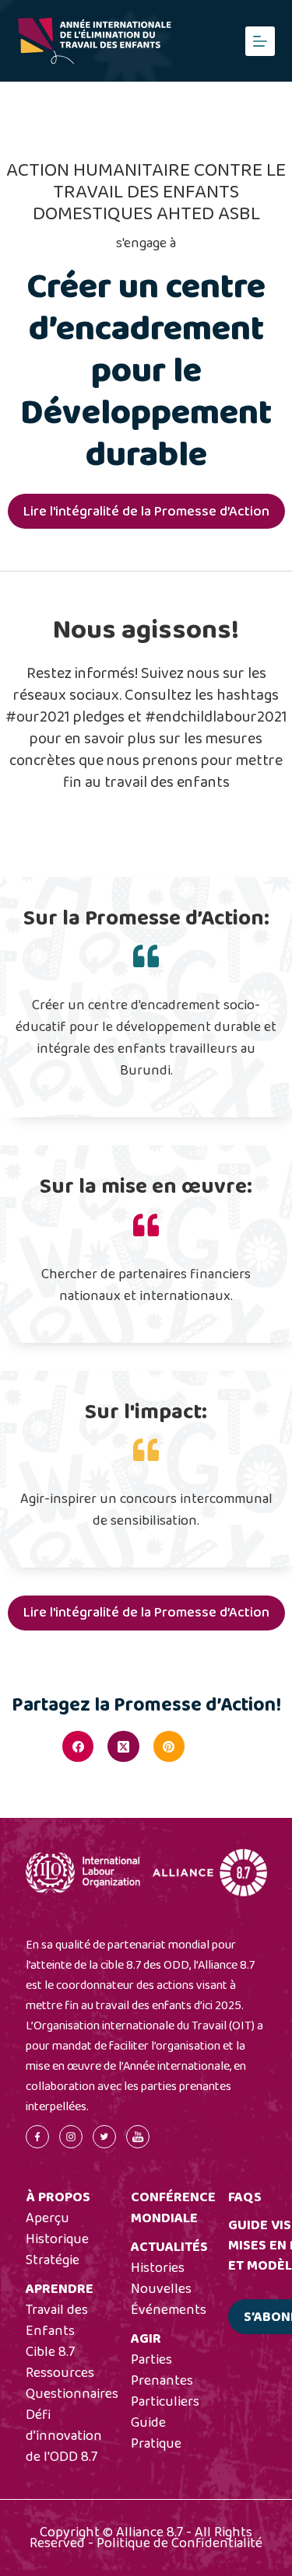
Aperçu (47, 2218)
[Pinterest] (169, 1746)
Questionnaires (72, 2394)
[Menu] (260, 41)
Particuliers (165, 2402)
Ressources (60, 2373)
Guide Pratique (156, 2433)
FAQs (245, 2197)
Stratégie (53, 2260)
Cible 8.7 (50, 2352)
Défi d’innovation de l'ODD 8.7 (64, 2436)
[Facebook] (78, 1746)
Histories (158, 2268)
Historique (57, 2239)
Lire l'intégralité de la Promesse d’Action (146, 512)
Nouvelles (161, 2289)
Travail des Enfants (57, 2321)
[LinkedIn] (214, 1746)
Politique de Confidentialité (179, 2543)
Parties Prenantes (162, 2370)
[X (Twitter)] (123, 1746)
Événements (169, 2310)
